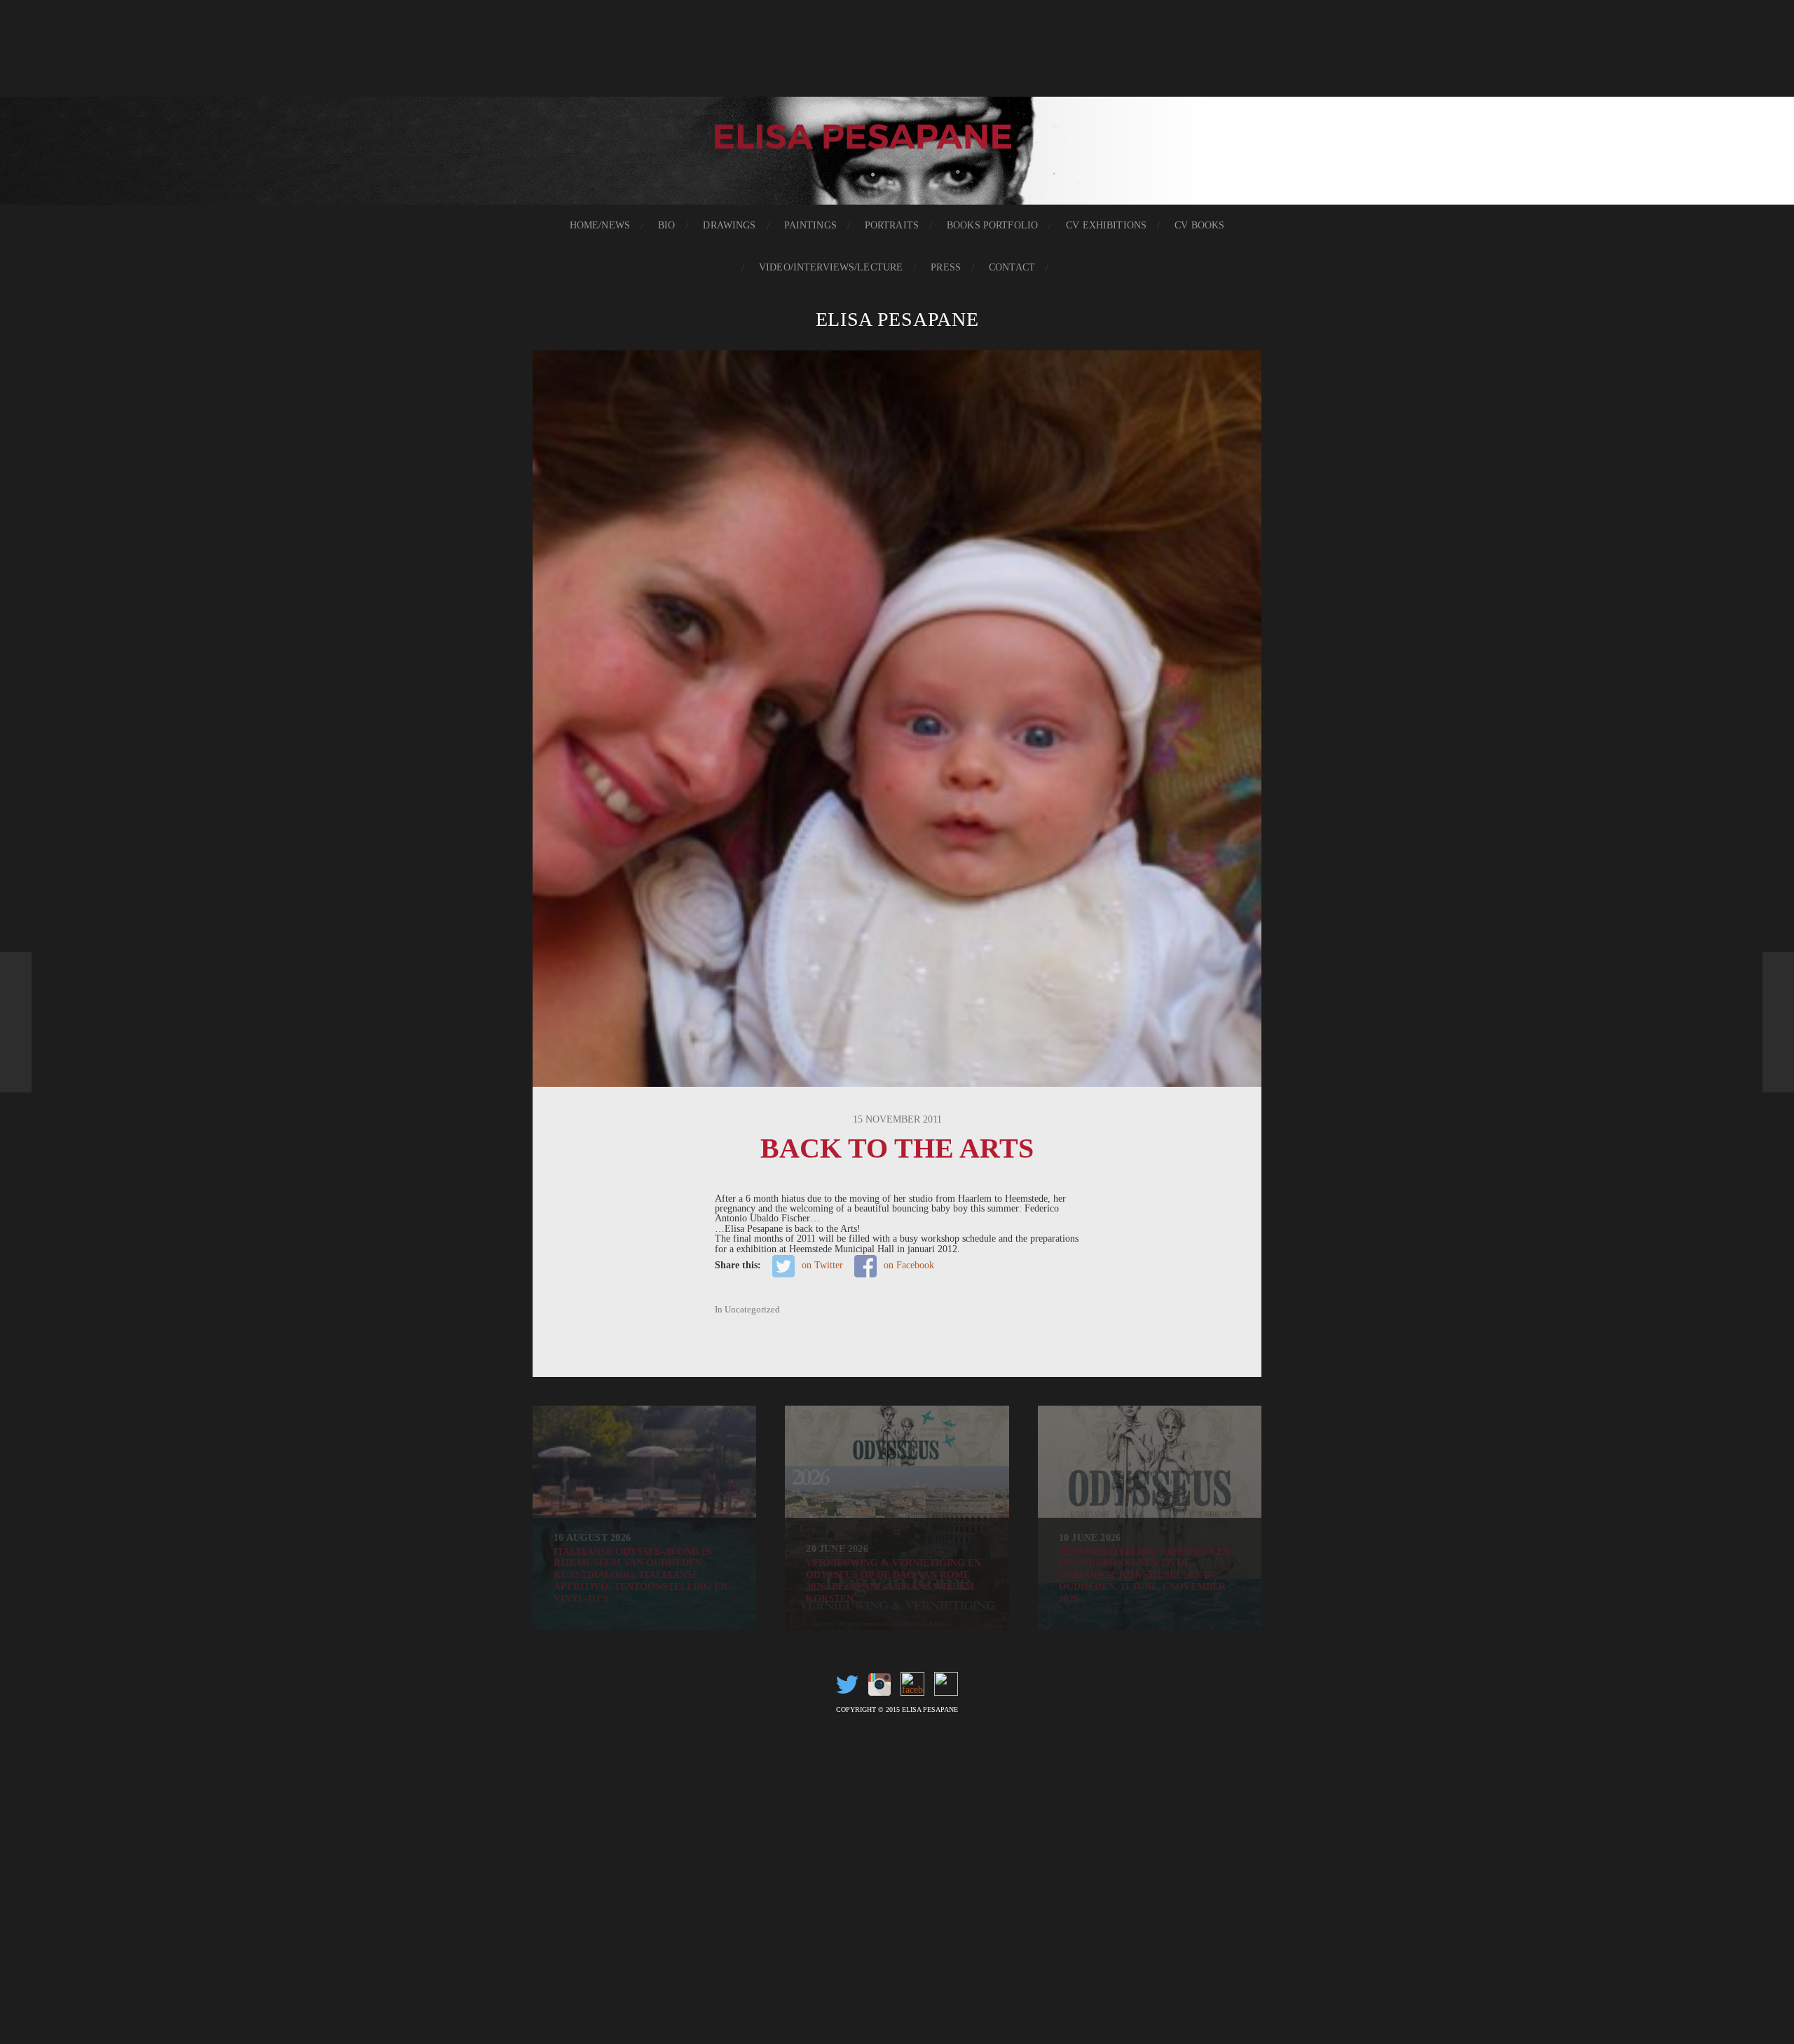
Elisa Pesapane (897, 319)
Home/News (600, 225)
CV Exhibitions (1106, 225)
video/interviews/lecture (831, 267)
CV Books (1199, 225)
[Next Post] (1778, 1022)
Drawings (729, 225)
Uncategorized (752, 1310)
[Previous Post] (16, 1022)
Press (946, 267)
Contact (1012, 267)
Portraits (892, 225)
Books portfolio (992, 225)
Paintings (810, 225)
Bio (666, 225)
